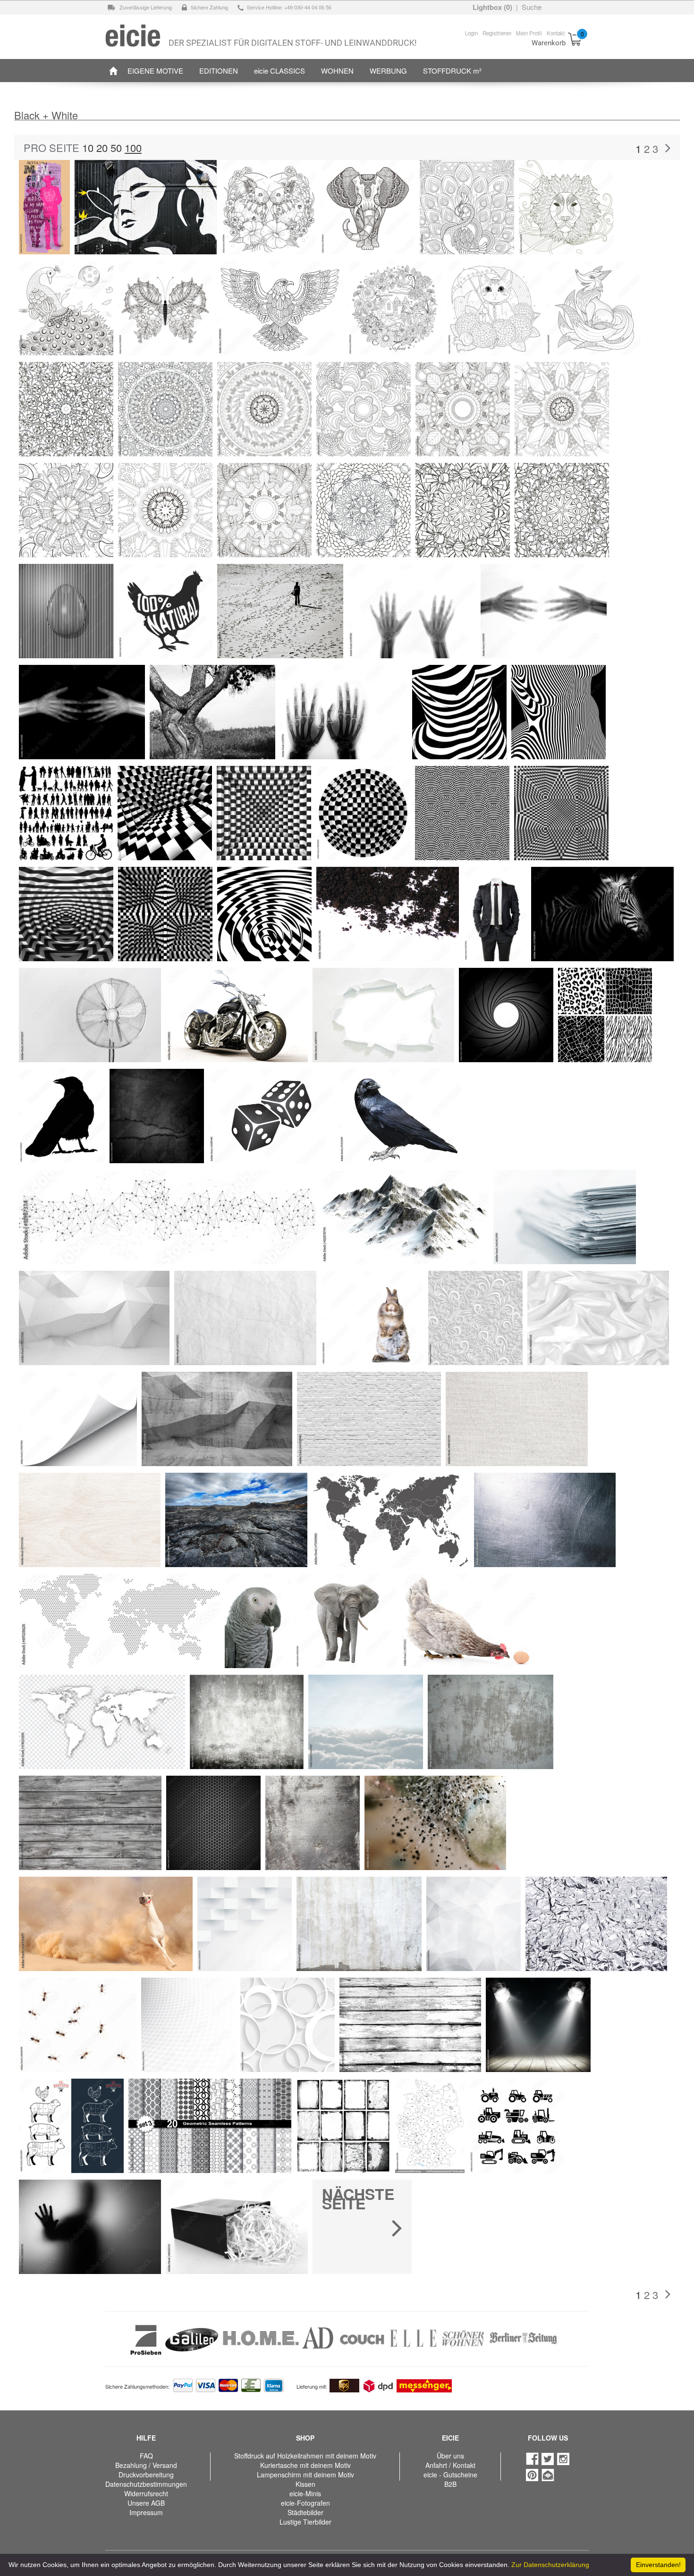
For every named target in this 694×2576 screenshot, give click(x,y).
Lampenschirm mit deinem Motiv (305, 2475)
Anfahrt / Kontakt (450, 2465)
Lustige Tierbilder (305, 2522)
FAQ (146, 2456)
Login (471, 33)
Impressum (146, 2512)
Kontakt (556, 33)
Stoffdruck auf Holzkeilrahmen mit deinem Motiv (305, 2456)
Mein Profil (529, 33)
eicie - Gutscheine (450, 2475)
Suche (532, 7)
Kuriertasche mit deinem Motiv (305, 2465)
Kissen (305, 2484)
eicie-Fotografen (305, 2503)
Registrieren (497, 33)
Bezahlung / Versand (146, 2465)
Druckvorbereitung (146, 2475)
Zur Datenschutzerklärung (550, 2565)
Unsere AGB (146, 2503)
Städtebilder (305, 2512)
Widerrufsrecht (146, 2493)
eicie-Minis (305, 2493)
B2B (450, 2484)
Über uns (450, 2456)
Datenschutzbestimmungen (146, 2484)
